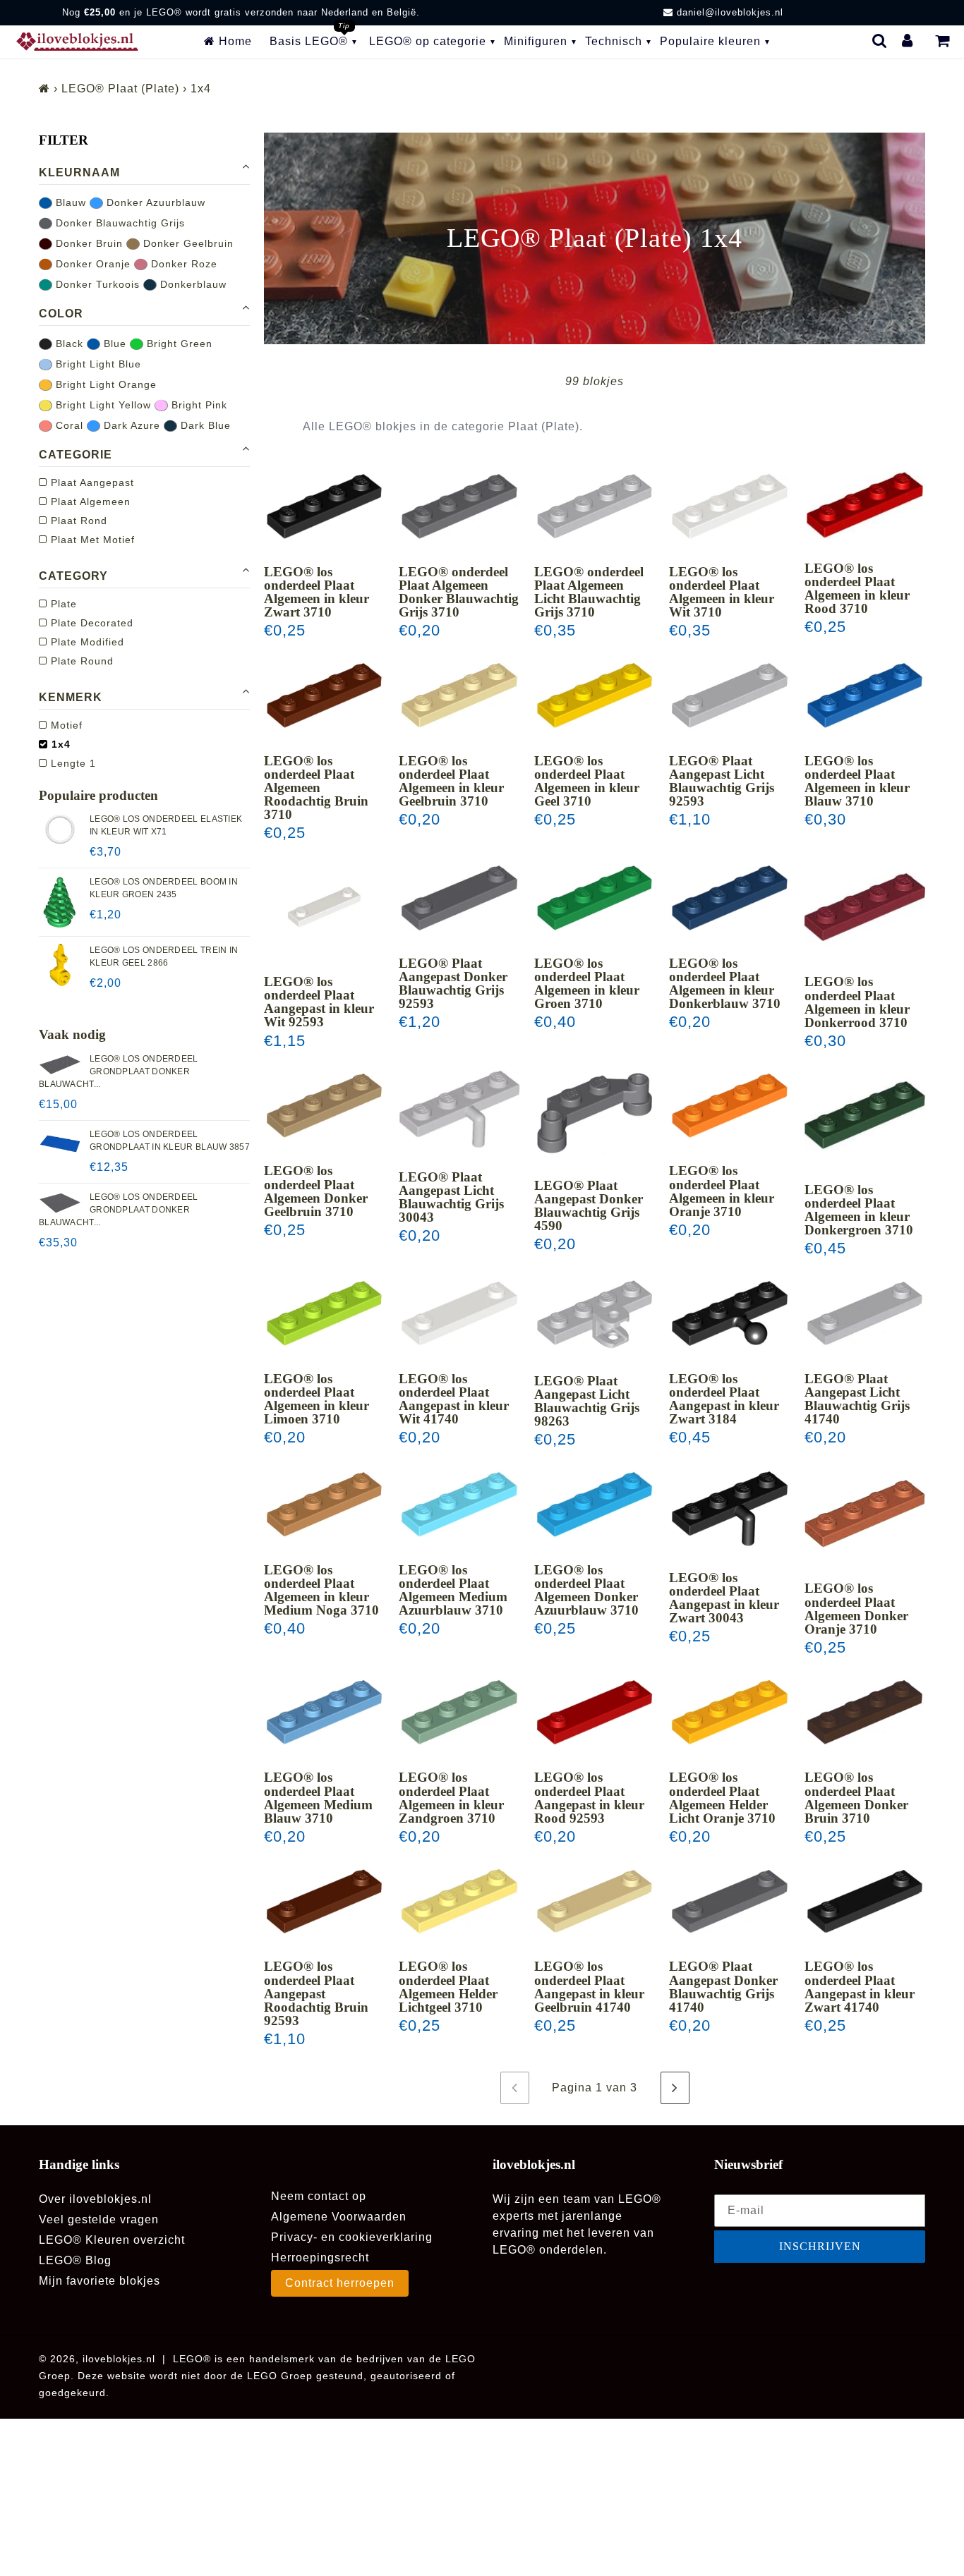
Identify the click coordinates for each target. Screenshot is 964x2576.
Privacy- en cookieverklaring (352, 2237)
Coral (68, 425)
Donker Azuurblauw (154, 202)
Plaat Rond (77, 521)
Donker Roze (182, 264)
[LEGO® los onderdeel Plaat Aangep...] (324, 907)
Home (234, 41)
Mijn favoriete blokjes (100, 2281)
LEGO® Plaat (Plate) (120, 89)
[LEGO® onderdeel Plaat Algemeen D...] (459, 506)
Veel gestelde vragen (99, 2219)
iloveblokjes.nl (119, 2359)
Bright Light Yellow (102, 405)
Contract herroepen (340, 2283)
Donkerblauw (192, 284)
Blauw (69, 202)
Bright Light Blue (97, 364)
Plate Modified (86, 643)
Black (68, 344)
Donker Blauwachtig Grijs (119, 223)
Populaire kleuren (710, 41)
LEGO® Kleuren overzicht (112, 2240)
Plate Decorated (90, 624)
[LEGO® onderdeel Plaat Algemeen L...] (595, 506)
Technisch (614, 41)
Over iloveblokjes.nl (95, 2199)
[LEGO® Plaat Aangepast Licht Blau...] (729, 695)
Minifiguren (536, 41)
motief (65, 726)
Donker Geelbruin (187, 243)
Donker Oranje (91, 264)
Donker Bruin (88, 243)
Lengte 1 (72, 764)
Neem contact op (319, 2196)
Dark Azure (130, 425)
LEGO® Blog (75, 2260)
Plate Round (80, 662)
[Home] (44, 89)
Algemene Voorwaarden (339, 2217)
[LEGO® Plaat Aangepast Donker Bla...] (459, 898)
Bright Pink (198, 405)
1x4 (59, 745)
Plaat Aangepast (91, 483)
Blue (113, 344)
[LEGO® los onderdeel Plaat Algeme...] (324, 506)
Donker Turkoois (96, 284)
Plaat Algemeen (89, 502)
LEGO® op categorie (428, 41)
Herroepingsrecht (320, 2258)
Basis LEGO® (309, 41)
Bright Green (178, 344)
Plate (62, 604)
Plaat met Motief (91, 540)
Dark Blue (204, 425)
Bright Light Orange (104, 384)
